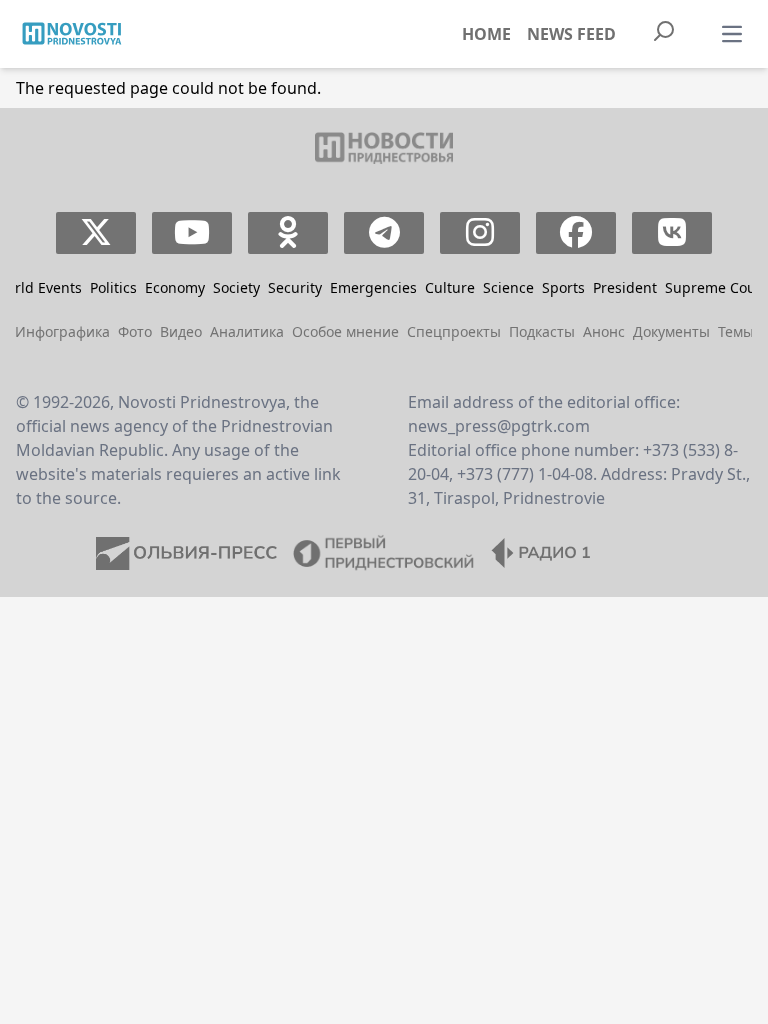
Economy (175, 287)
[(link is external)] (96, 233)
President (625, 287)
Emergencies (373, 287)
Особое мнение (345, 331)
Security (295, 287)
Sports (563, 287)
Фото (135, 331)
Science (508, 287)
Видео (181, 331)
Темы (736, 331)
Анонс (604, 331)
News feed (571, 34)
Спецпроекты (454, 331)
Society (236, 287)
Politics (113, 287)
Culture (450, 287)
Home (486, 34)
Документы (671, 331)
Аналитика (247, 331)
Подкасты (542, 331)
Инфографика (62, 331)
